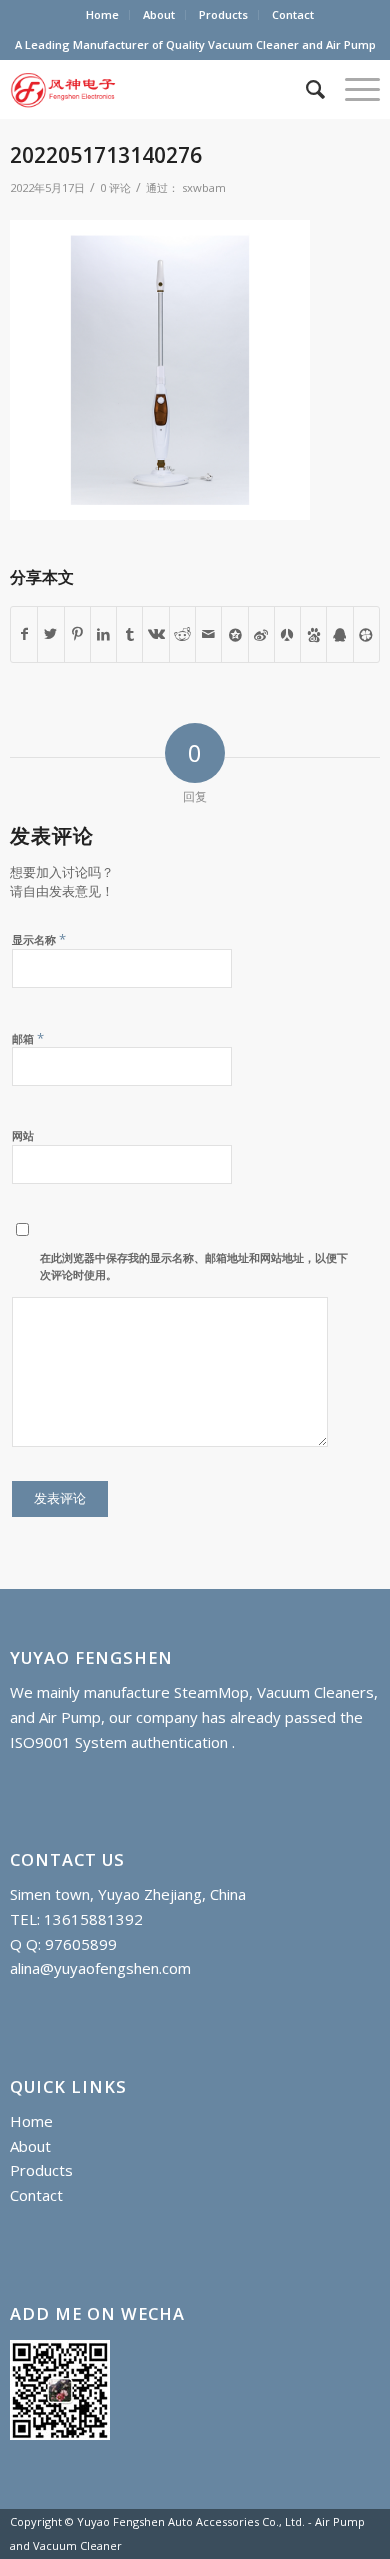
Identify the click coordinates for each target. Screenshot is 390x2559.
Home (102, 14)
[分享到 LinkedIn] (103, 634)
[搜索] (305, 89)
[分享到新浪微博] (261, 634)
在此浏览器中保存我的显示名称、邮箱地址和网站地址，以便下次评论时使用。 (194, 1266)
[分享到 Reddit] (182, 634)
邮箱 (28, 1038)
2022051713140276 (106, 155)
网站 (23, 1135)
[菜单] (352, 89)
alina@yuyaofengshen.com (100, 1968)
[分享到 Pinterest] (77, 634)
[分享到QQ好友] (339, 634)
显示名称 (39, 939)
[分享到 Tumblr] (129, 634)
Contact (293, 14)
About (159, 14)
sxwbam (204, 187)
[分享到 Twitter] (50, 634)
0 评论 (115, 187)
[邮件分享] (208, 634)
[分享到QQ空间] (234, 634)
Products (223, 14)
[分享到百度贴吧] (313, 634)
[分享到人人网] (287, 634)
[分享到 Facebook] (24, 634)
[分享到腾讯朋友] (366, 634)
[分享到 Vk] (155, 634)
